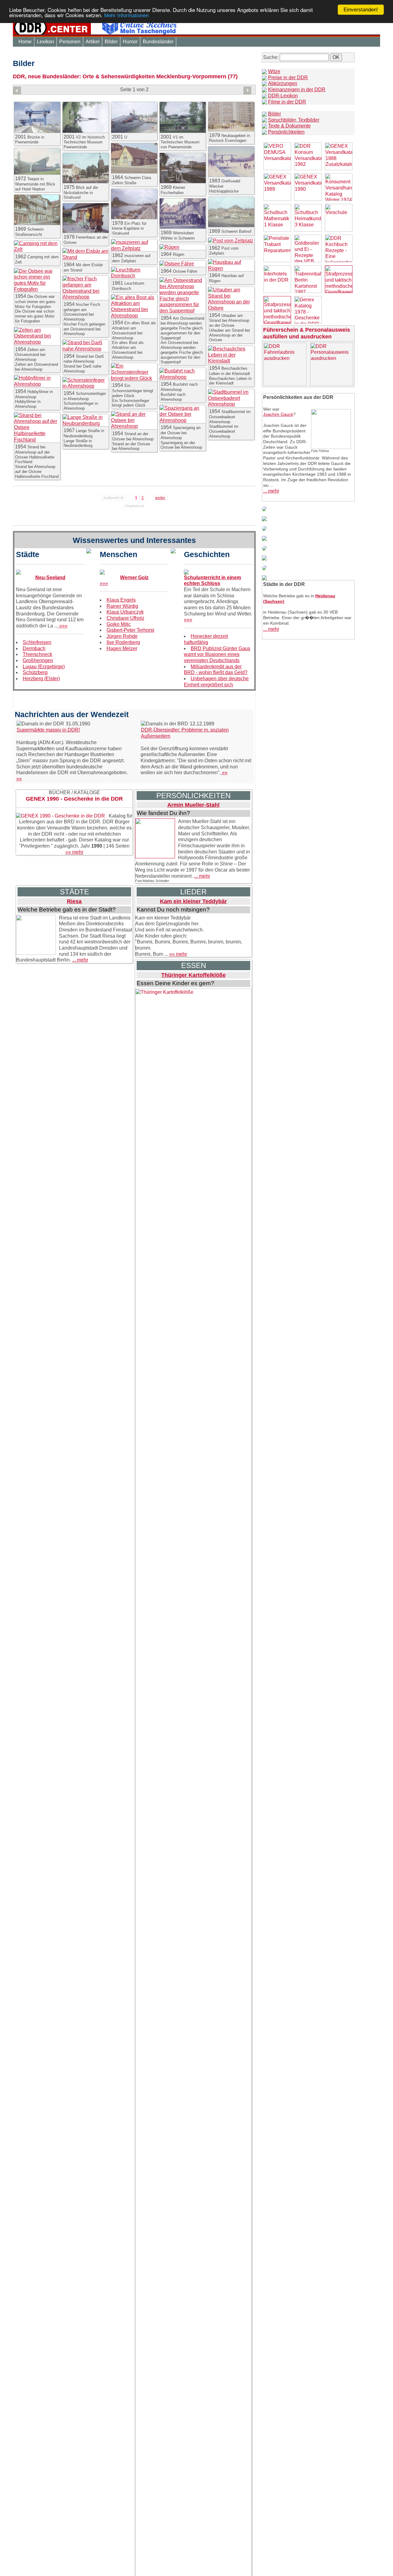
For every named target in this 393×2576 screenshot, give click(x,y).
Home (25, 42)
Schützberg (35, 672)
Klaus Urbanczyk (125, 612)
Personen (70, 42)
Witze (274, 71)
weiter (160, 498)
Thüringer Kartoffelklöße (193, 975)
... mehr (202, 876)
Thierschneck (37, 654)
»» (19, 779)
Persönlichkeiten (286, 132)
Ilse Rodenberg (123, 642)
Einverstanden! (361, 10)
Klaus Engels (121, 600)
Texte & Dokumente (289, 126)
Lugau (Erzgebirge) (44, 667)
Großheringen (38, 660)
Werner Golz (134, 578)
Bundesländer (158, 42)
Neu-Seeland (50, 578)
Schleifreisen (37, 642)
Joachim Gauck (278, 414)
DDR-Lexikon (283, 96)
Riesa (74, 901)
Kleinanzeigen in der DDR (297, 90)
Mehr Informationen (126, 16)
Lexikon (45, 42)
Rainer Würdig (122, 606)
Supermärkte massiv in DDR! (48, 730)
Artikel (93, 42)
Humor (130, 42)
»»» (63, 626)
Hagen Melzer (122, 648)
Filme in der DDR (287, 102)
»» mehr (74, 852)
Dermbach (34, 648)
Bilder (111, 42)
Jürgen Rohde (122, 636)
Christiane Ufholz (125, 618)
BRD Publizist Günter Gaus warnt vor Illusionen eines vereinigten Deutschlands (217, 654)
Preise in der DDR (288, 78)
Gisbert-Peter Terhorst (130, 630)
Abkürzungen (283, 83)
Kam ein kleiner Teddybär (193, 901)
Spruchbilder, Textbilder (294, 120)
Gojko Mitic (119, 624)
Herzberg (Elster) (41, 679)
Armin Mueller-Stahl (193, 805)
